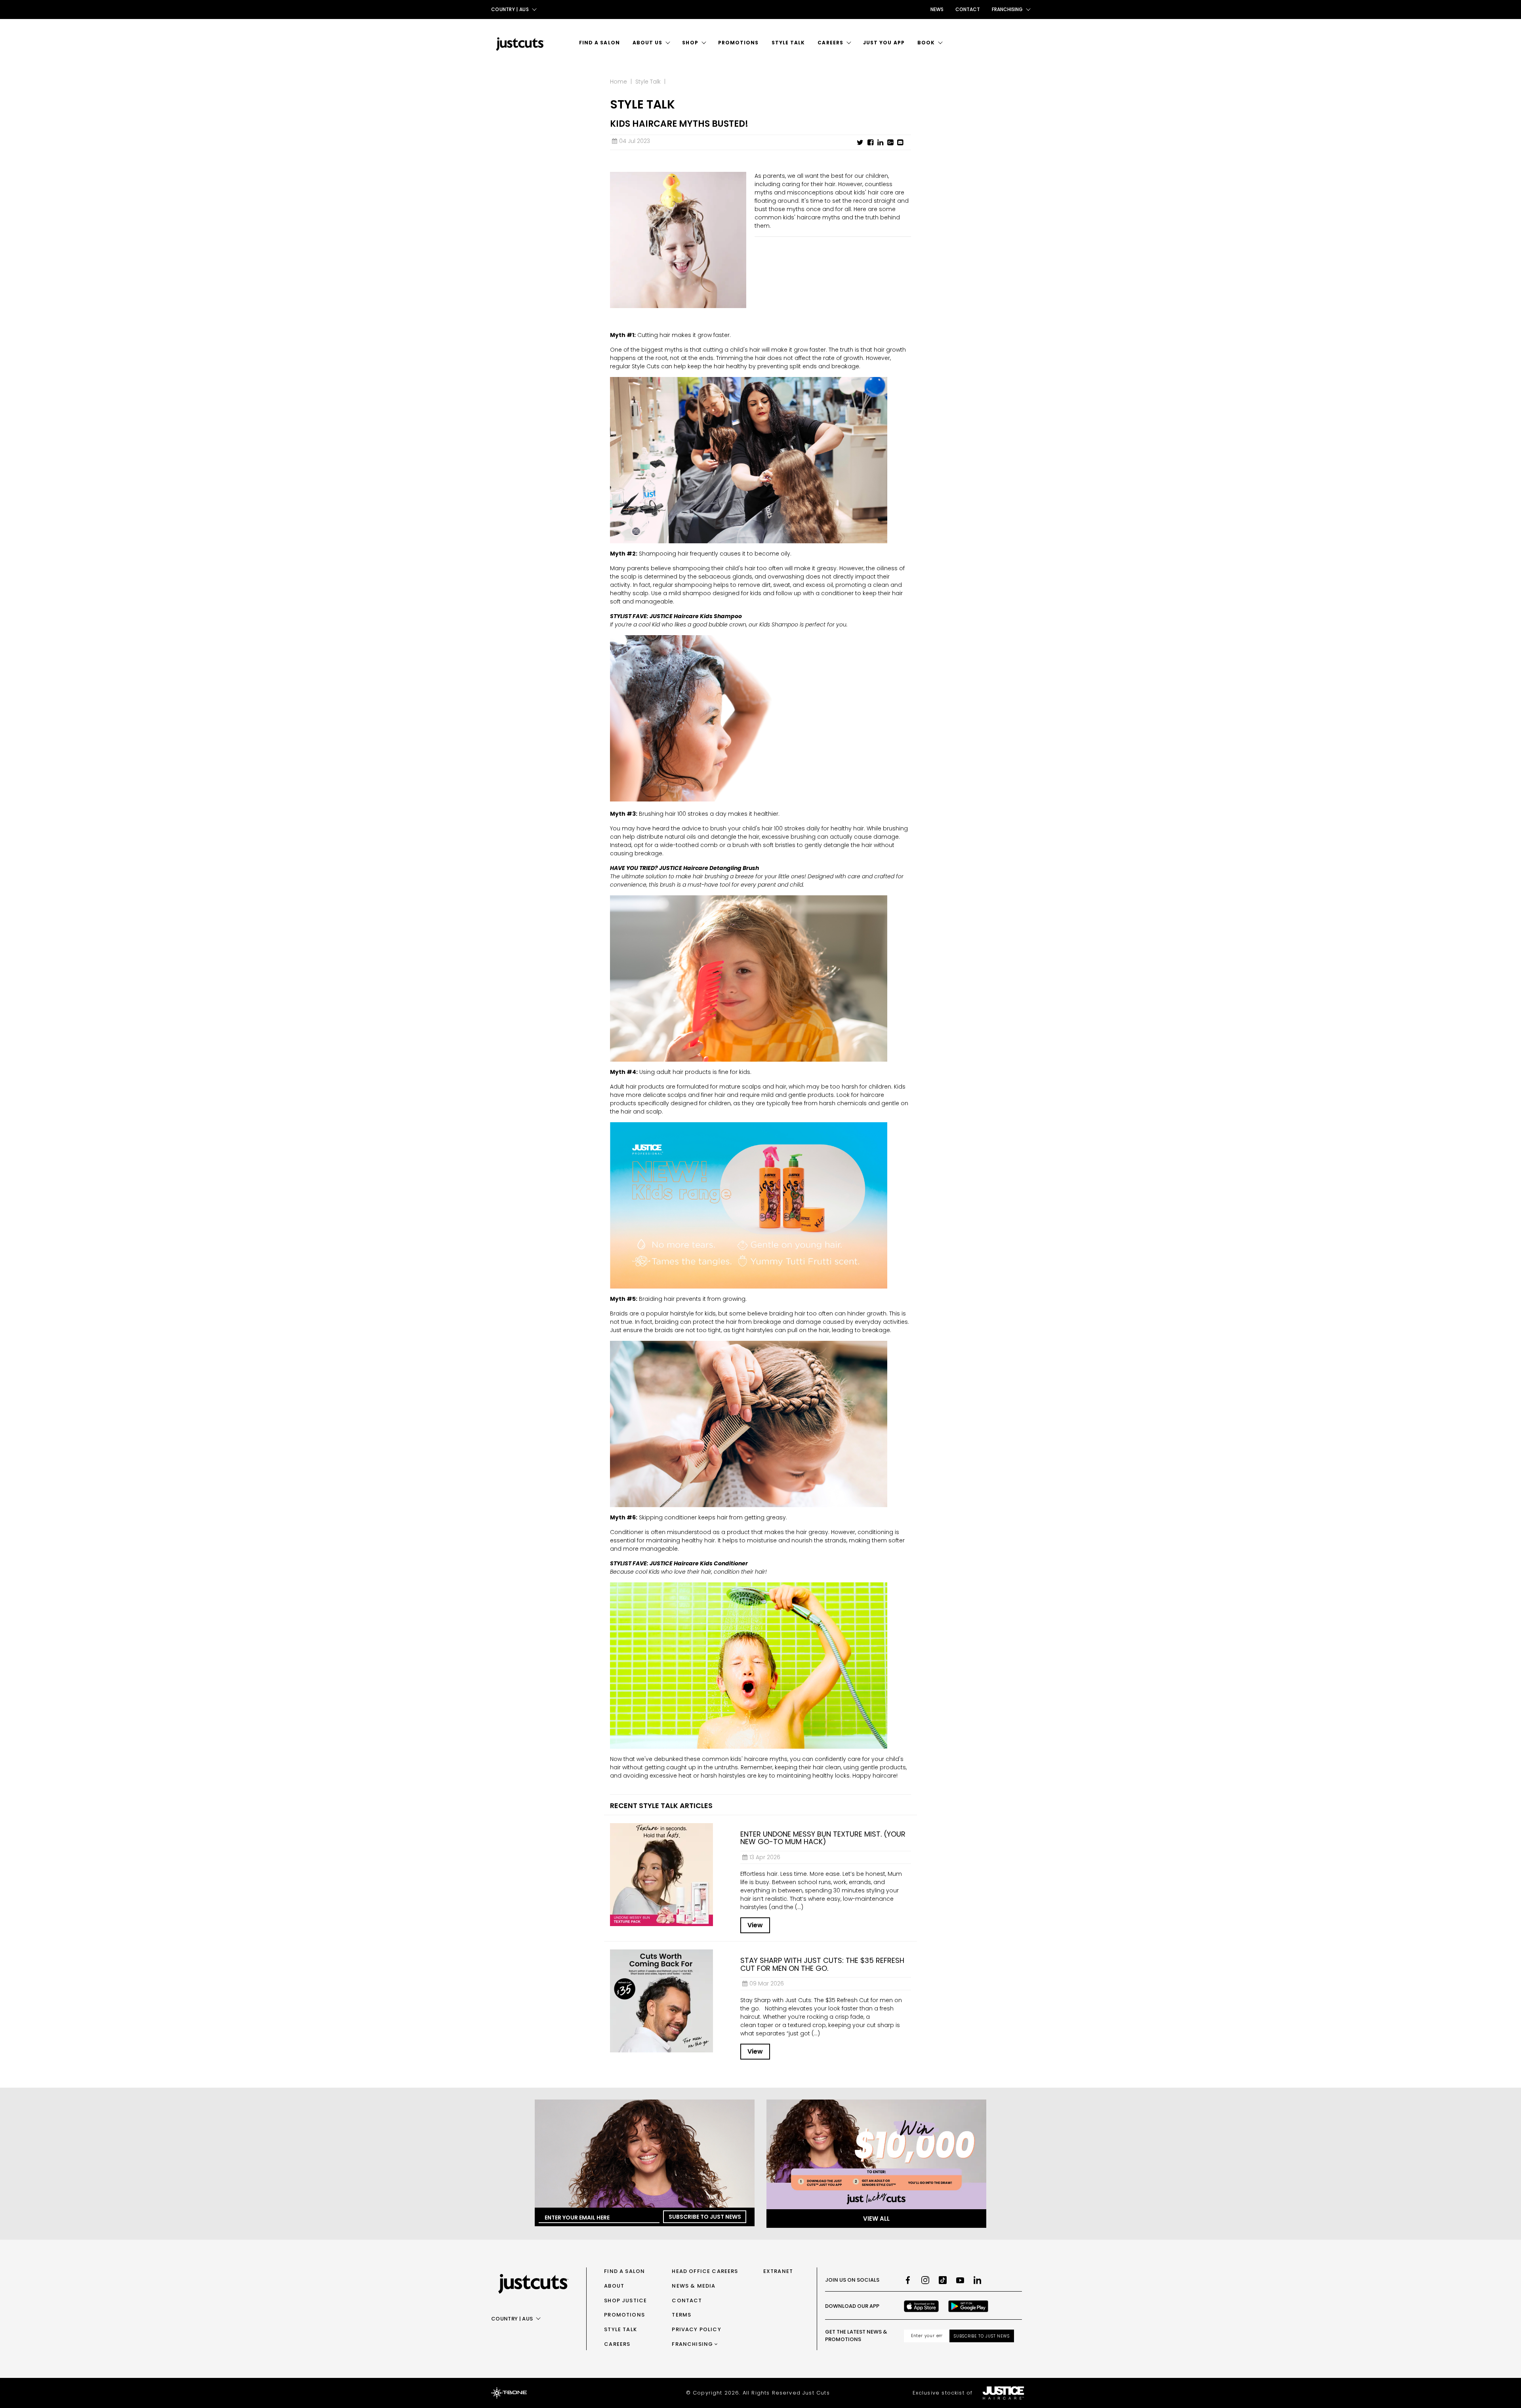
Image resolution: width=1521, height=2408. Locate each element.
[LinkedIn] (978, 2280)
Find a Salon (599, 43)
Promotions (739, 43)
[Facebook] (908, 2280)
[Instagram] (925, 2280)
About (614, 2286)
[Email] (900, 143)
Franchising (692, 2344)
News (937, 9)
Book (926, 43)
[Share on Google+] (890, 143)
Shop (690, 43)
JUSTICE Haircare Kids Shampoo (696, 616)
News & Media (694, 2286)
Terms (681, 2315)
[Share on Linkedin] (880, 143)
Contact (968, 9)
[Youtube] (960, 2280)
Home (619, 82)
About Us (648, 43)
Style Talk (788, 43)
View (755, 1925)
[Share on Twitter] (860, 143)
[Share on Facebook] (870, 143)
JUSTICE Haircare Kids (682, 1563)
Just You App (884, 43)
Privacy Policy (696, 2329)
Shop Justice (625, 2300)
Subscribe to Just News (705, 2217)
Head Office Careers (705, 2271)
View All (876, 2219)
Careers (830, 43)
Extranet (778, 2271)
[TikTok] (943, 2280)
